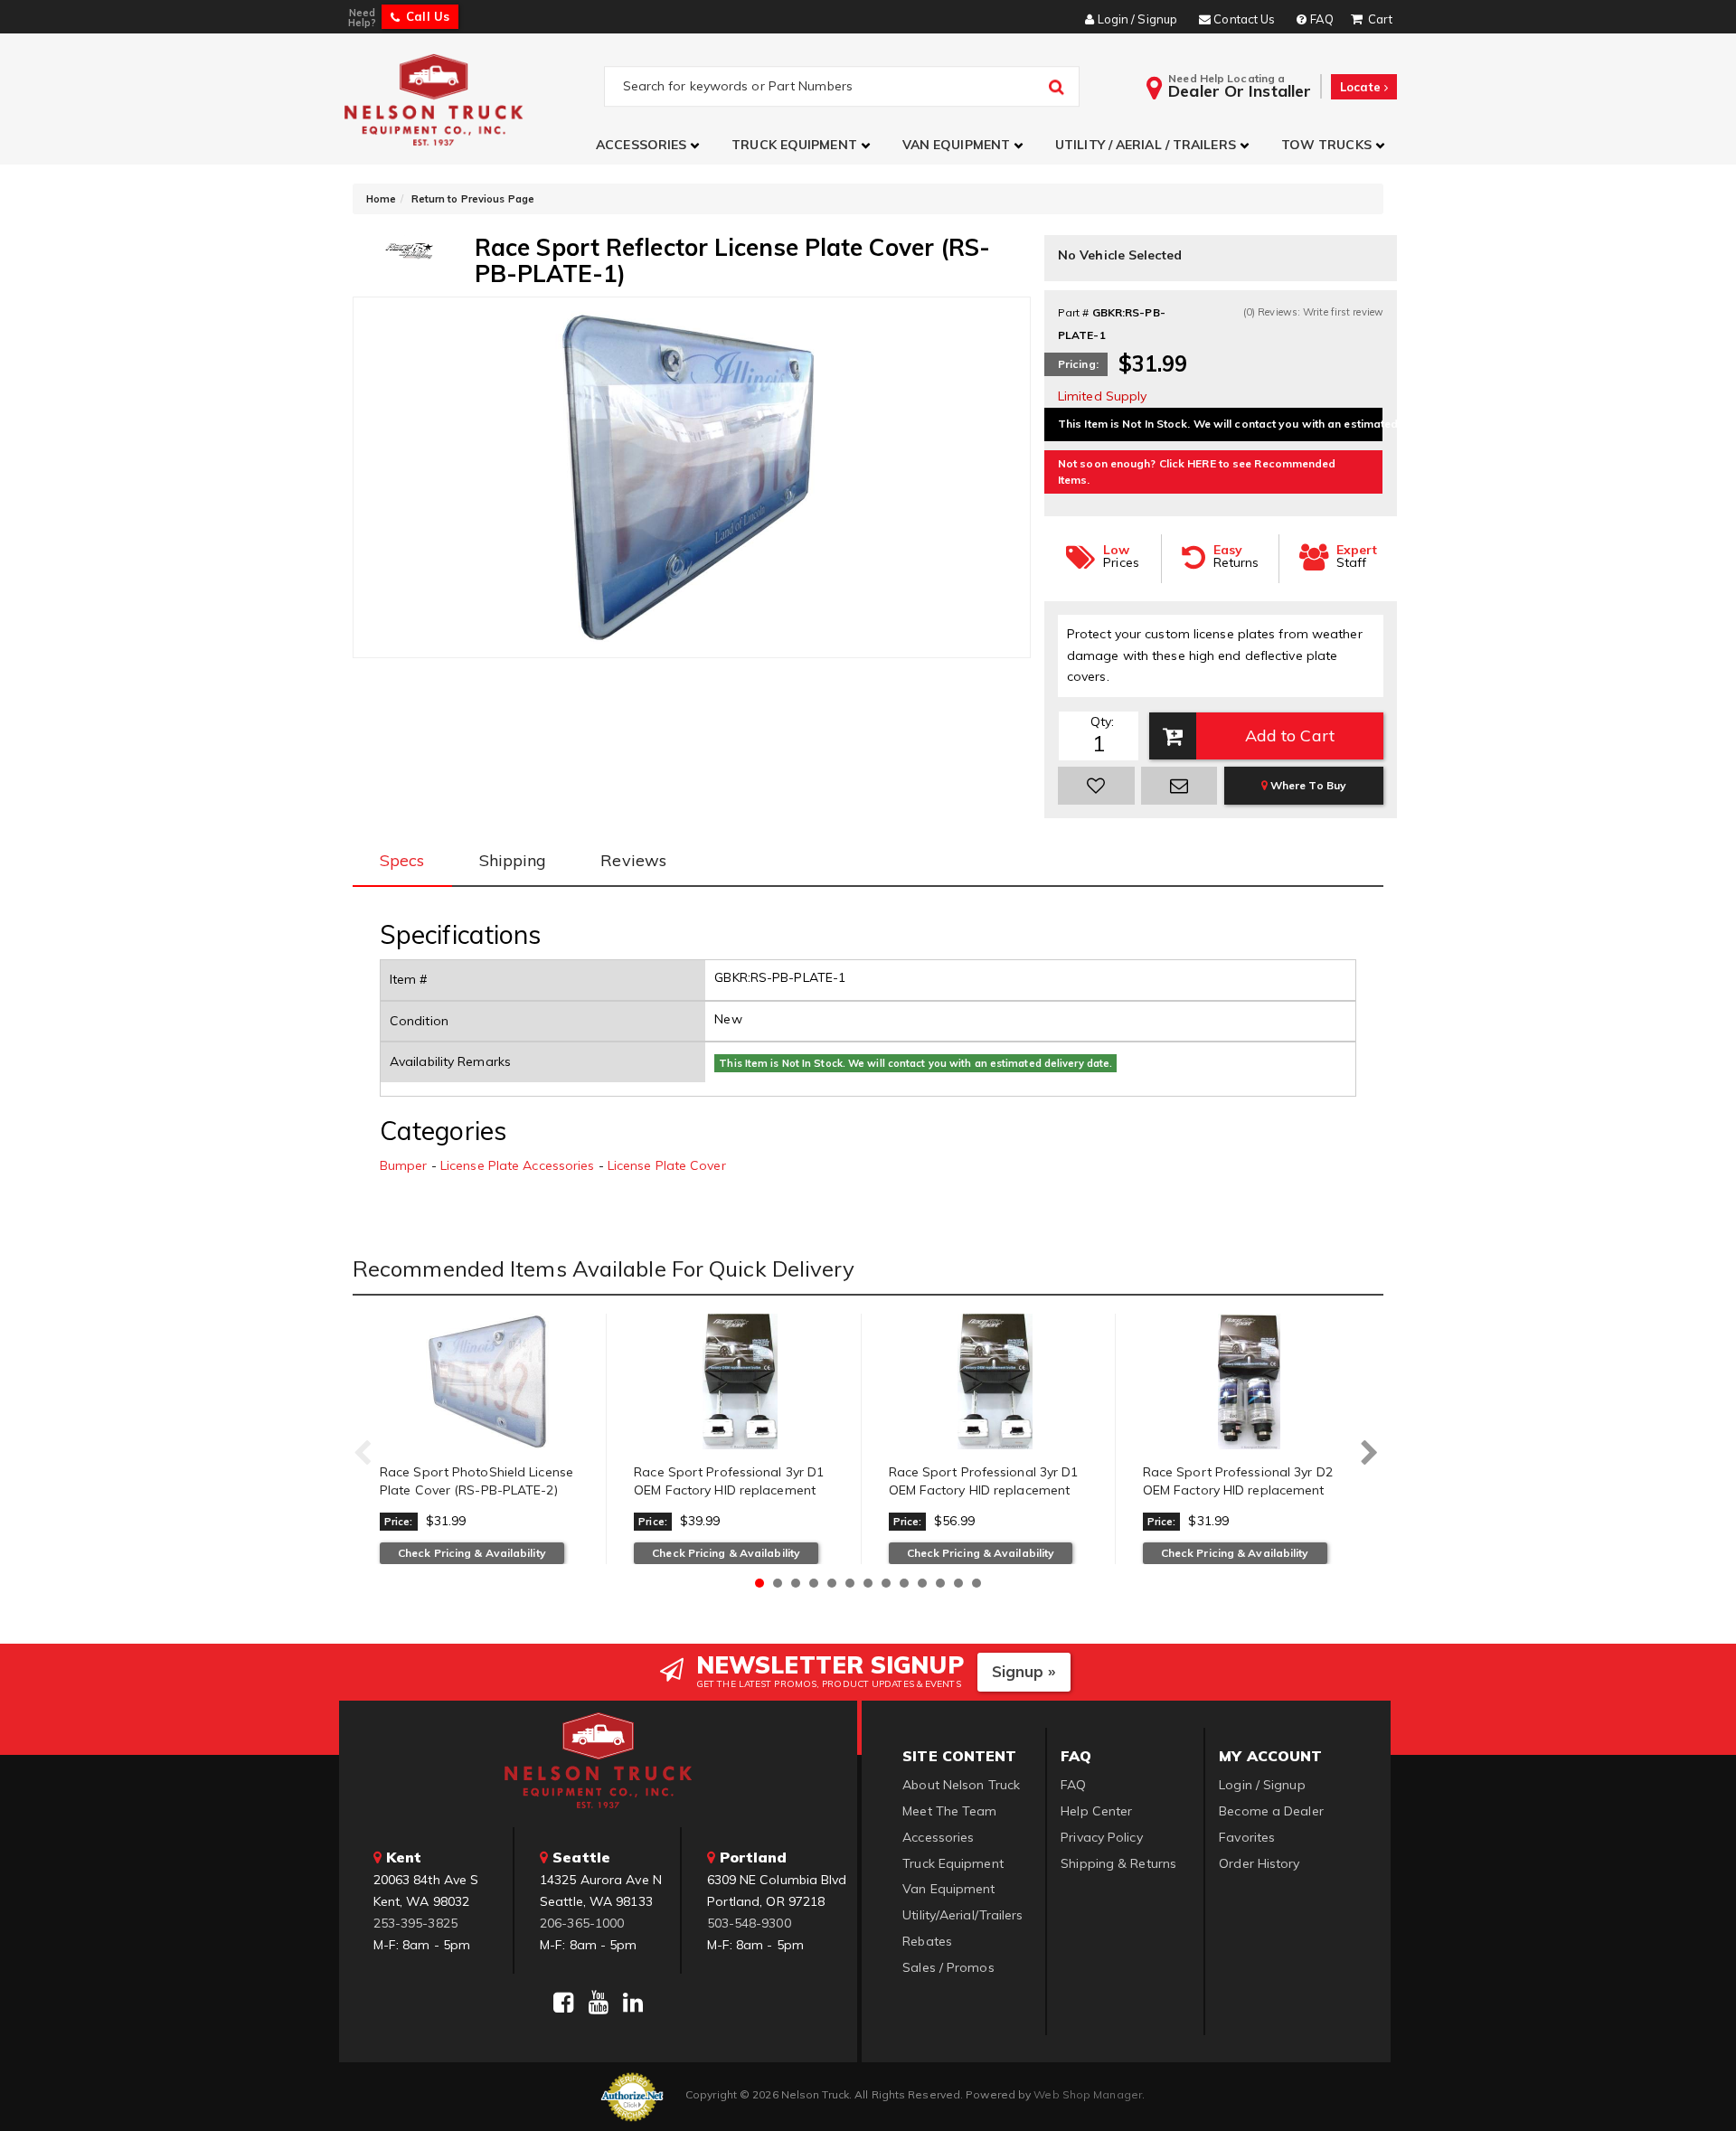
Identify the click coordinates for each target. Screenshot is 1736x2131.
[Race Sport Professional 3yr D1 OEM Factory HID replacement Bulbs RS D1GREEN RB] (995, 1381)
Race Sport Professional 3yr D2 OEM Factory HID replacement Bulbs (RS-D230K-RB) (1238, 1490)
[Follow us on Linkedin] (633, 2003)
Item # (409, 979)
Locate (1362, 87)
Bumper (404, 1165)
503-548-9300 (749, 1923)
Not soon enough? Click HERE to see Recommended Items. (1197, 471)
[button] (650, 145)
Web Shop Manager (1088, 2094)
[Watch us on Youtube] (599, 2003)
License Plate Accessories (518, 1165)
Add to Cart (1290, 735)
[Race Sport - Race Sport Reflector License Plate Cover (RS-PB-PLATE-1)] (409, 250)
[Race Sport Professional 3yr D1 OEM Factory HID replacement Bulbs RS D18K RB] (740, 1381)
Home (381, 199)
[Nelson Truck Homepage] (472, 99)
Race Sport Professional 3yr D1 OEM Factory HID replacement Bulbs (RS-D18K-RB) (729, 1490)
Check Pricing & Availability (472, 1553)
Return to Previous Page (473, 199)
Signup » (1024, 1671)
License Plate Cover (667, 1165)
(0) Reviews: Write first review (1313, 312)
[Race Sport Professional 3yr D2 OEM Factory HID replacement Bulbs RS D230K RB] (1250, 1381)
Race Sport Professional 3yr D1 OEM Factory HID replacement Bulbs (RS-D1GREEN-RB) (984, 1490)
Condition (419, 1021)
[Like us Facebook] (563, 2003)
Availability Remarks (450, 1061)
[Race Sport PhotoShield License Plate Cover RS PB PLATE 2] (486, 1381)
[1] (1096, 786)
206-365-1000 (582, 1923)
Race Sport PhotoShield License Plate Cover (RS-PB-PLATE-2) (476, 1481)
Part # (1074, 312)
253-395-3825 (415, 1923)
